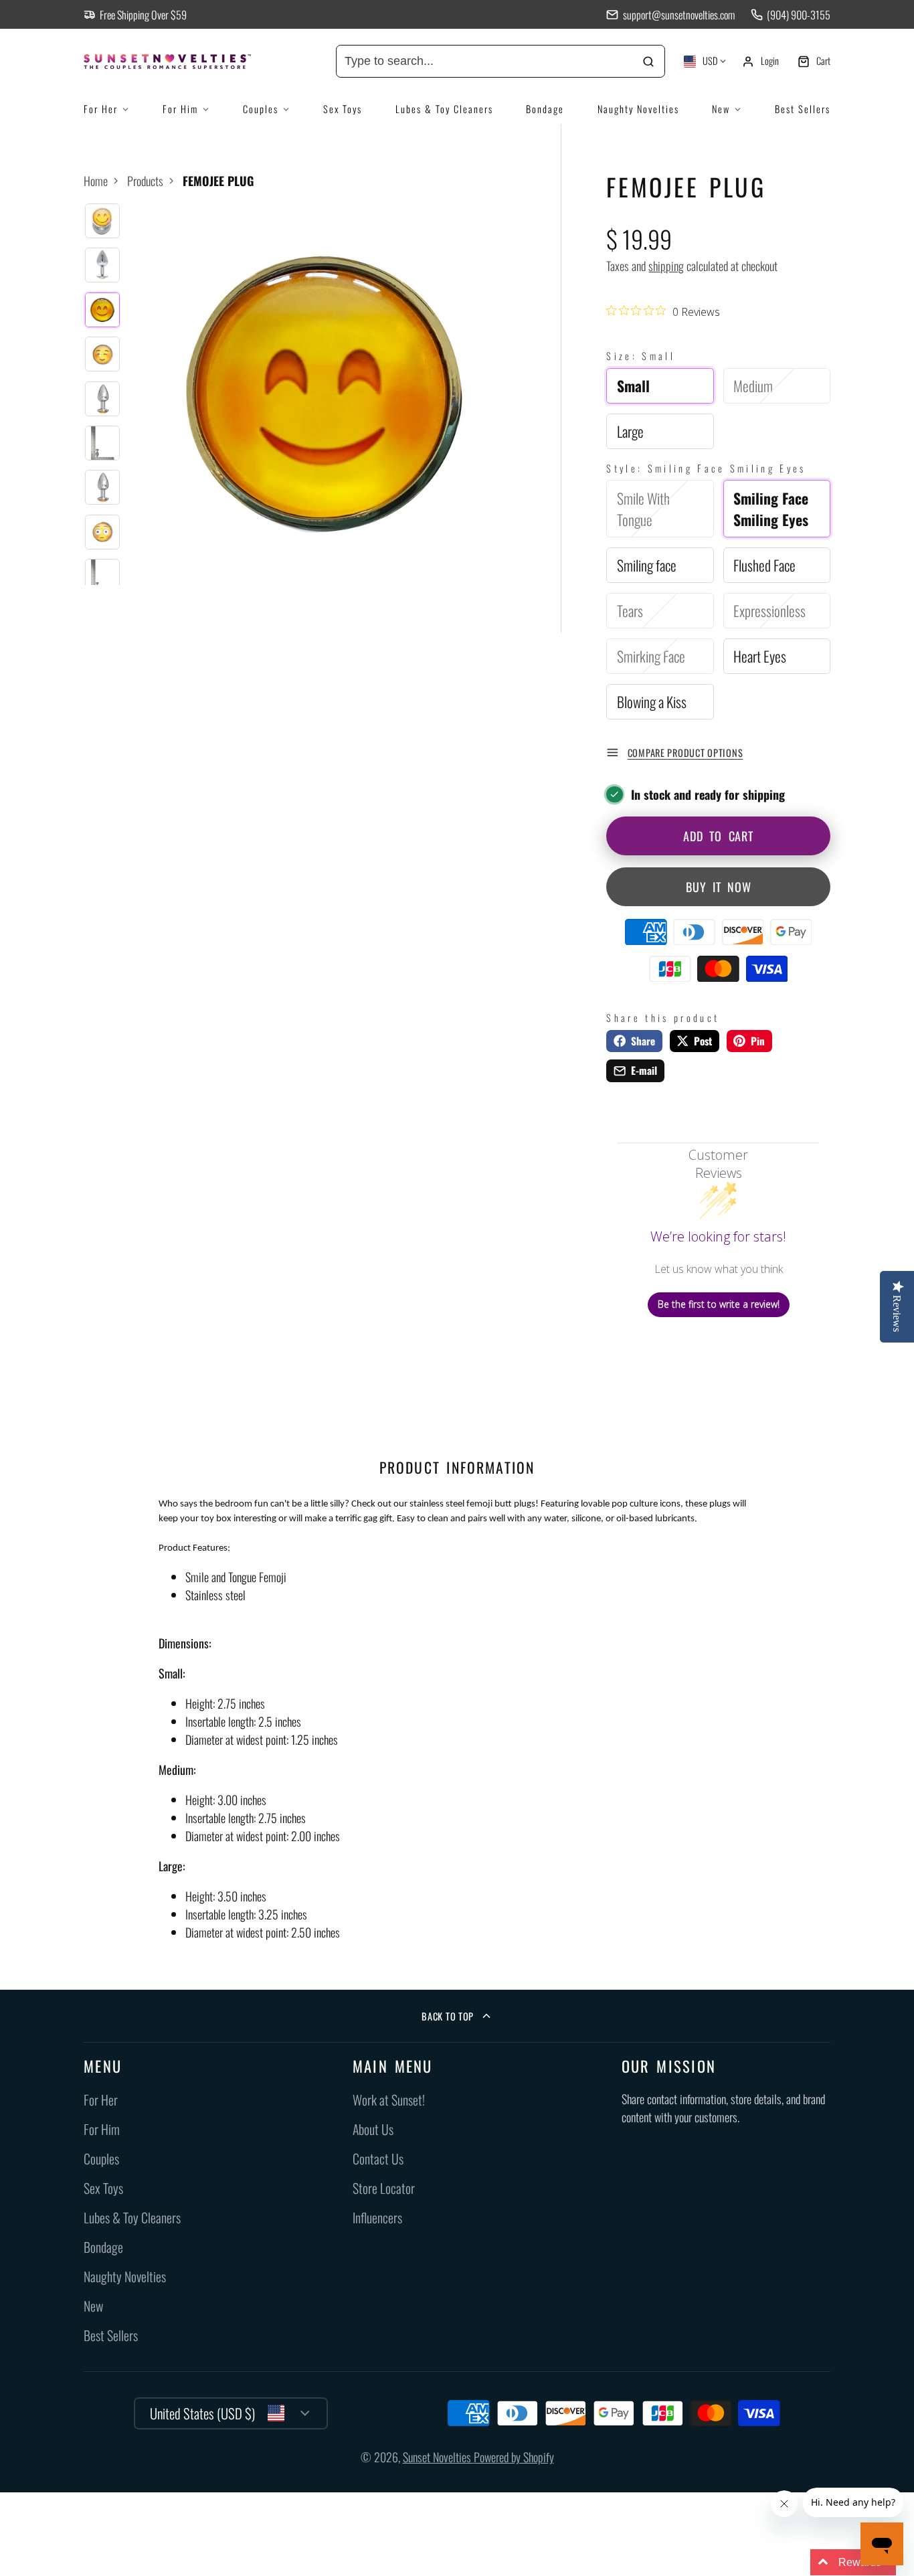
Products (145, 181)
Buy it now (719, 887)
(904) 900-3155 (799, 15)
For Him (180, 109)
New (721, 109)
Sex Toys (343, 109)
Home (96, 181)
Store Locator (384, 2188)
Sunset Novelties (438, 2457)
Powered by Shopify (514, 2457)
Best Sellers (803, 109)
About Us (373, 2129)
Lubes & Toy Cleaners (444, 109)
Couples (261, 109)
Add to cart (718, 836)
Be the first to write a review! (719, 1304)
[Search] (649, 61)
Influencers (377, 2218)
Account (760, 62)
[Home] (184, 62)
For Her (101, 109)
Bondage (545, 109)
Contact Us (378, 2159)
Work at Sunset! (389, 2100)
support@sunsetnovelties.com (678, 15)
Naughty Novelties (638, 109)
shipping (666, 266)
